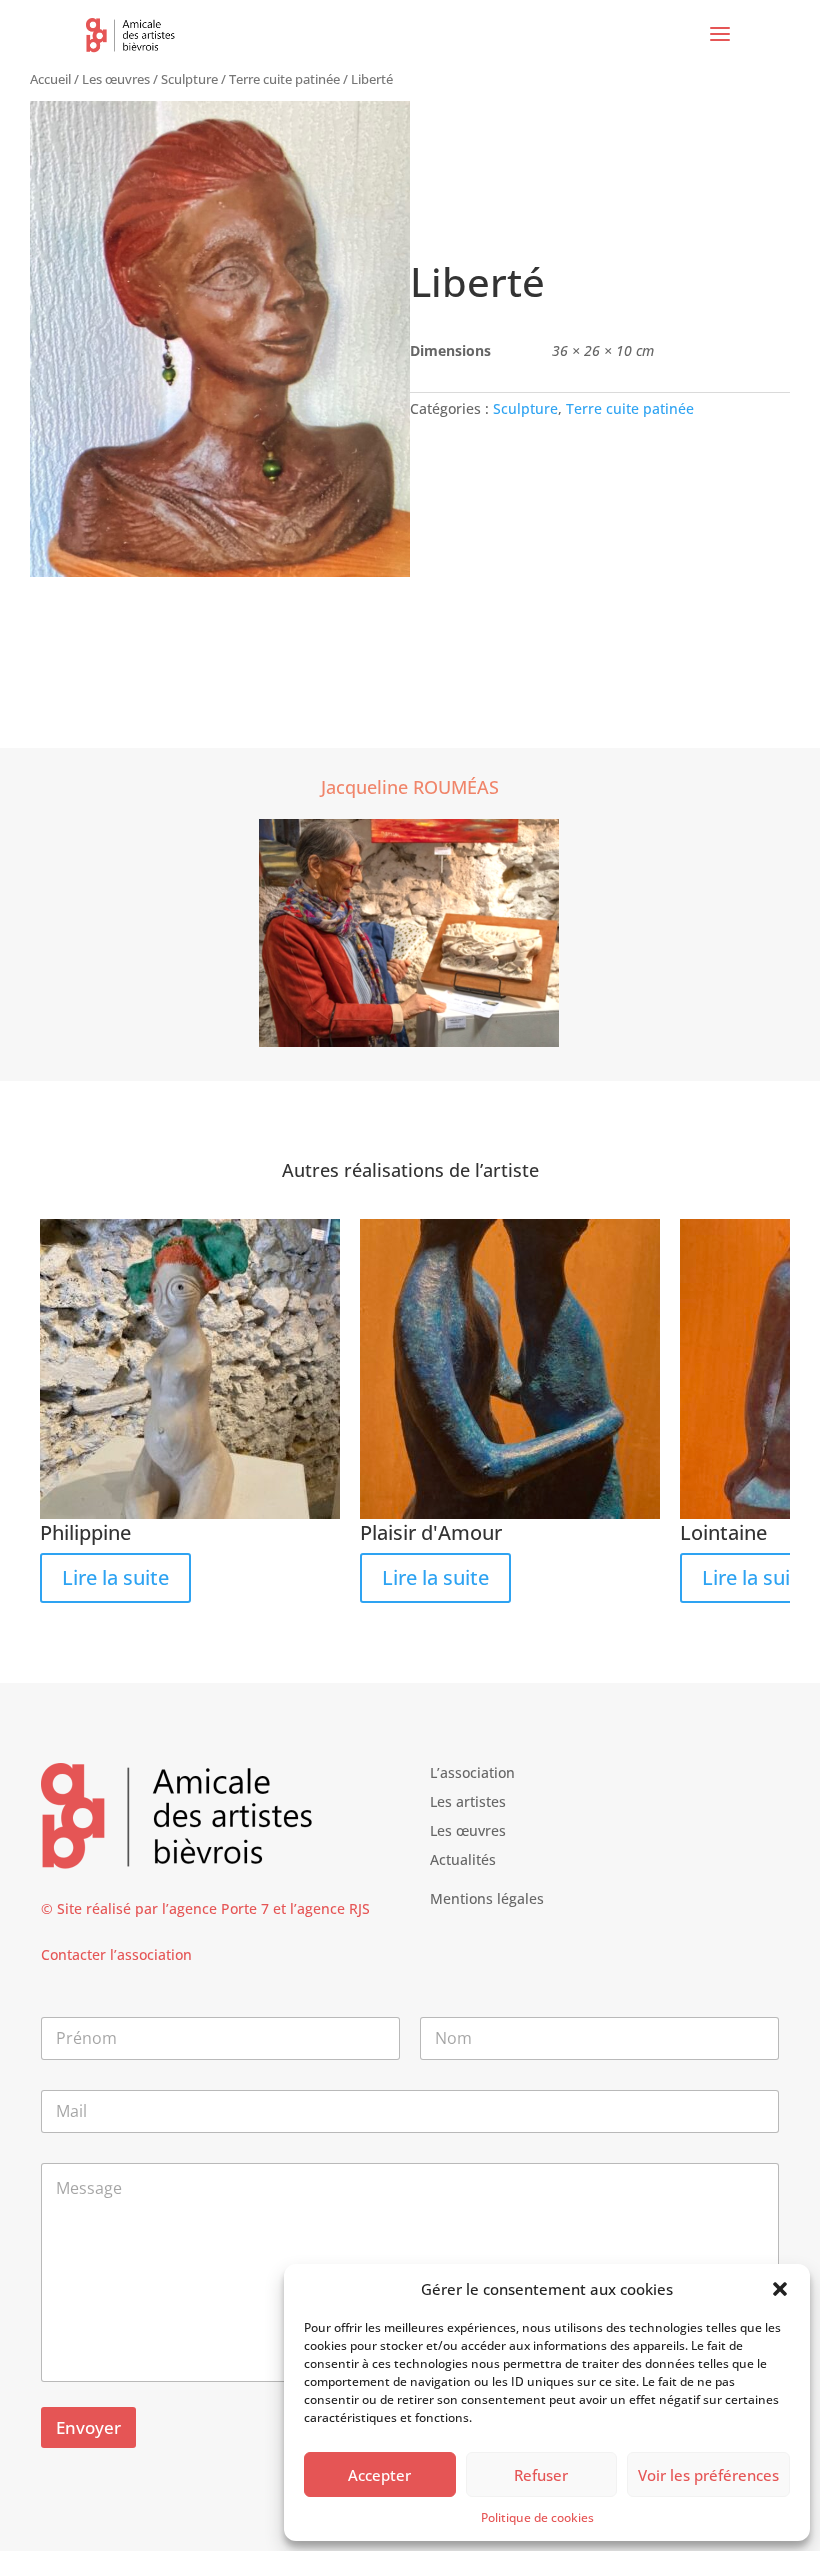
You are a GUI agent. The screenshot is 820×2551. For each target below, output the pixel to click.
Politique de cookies (537, 2517)
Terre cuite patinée (284, 79)
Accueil (50, 79)
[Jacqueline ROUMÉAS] (409, 935)
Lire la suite (115, 1577)
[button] (780, 2289)
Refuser (541, 2475)
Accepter (379, 2475)
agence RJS (333, 1908)
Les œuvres (116, 79)
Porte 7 (245, 1908)
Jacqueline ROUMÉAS (410, 787)
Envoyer (88, 2427)
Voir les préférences (708, 2475)
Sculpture (189, 79)
